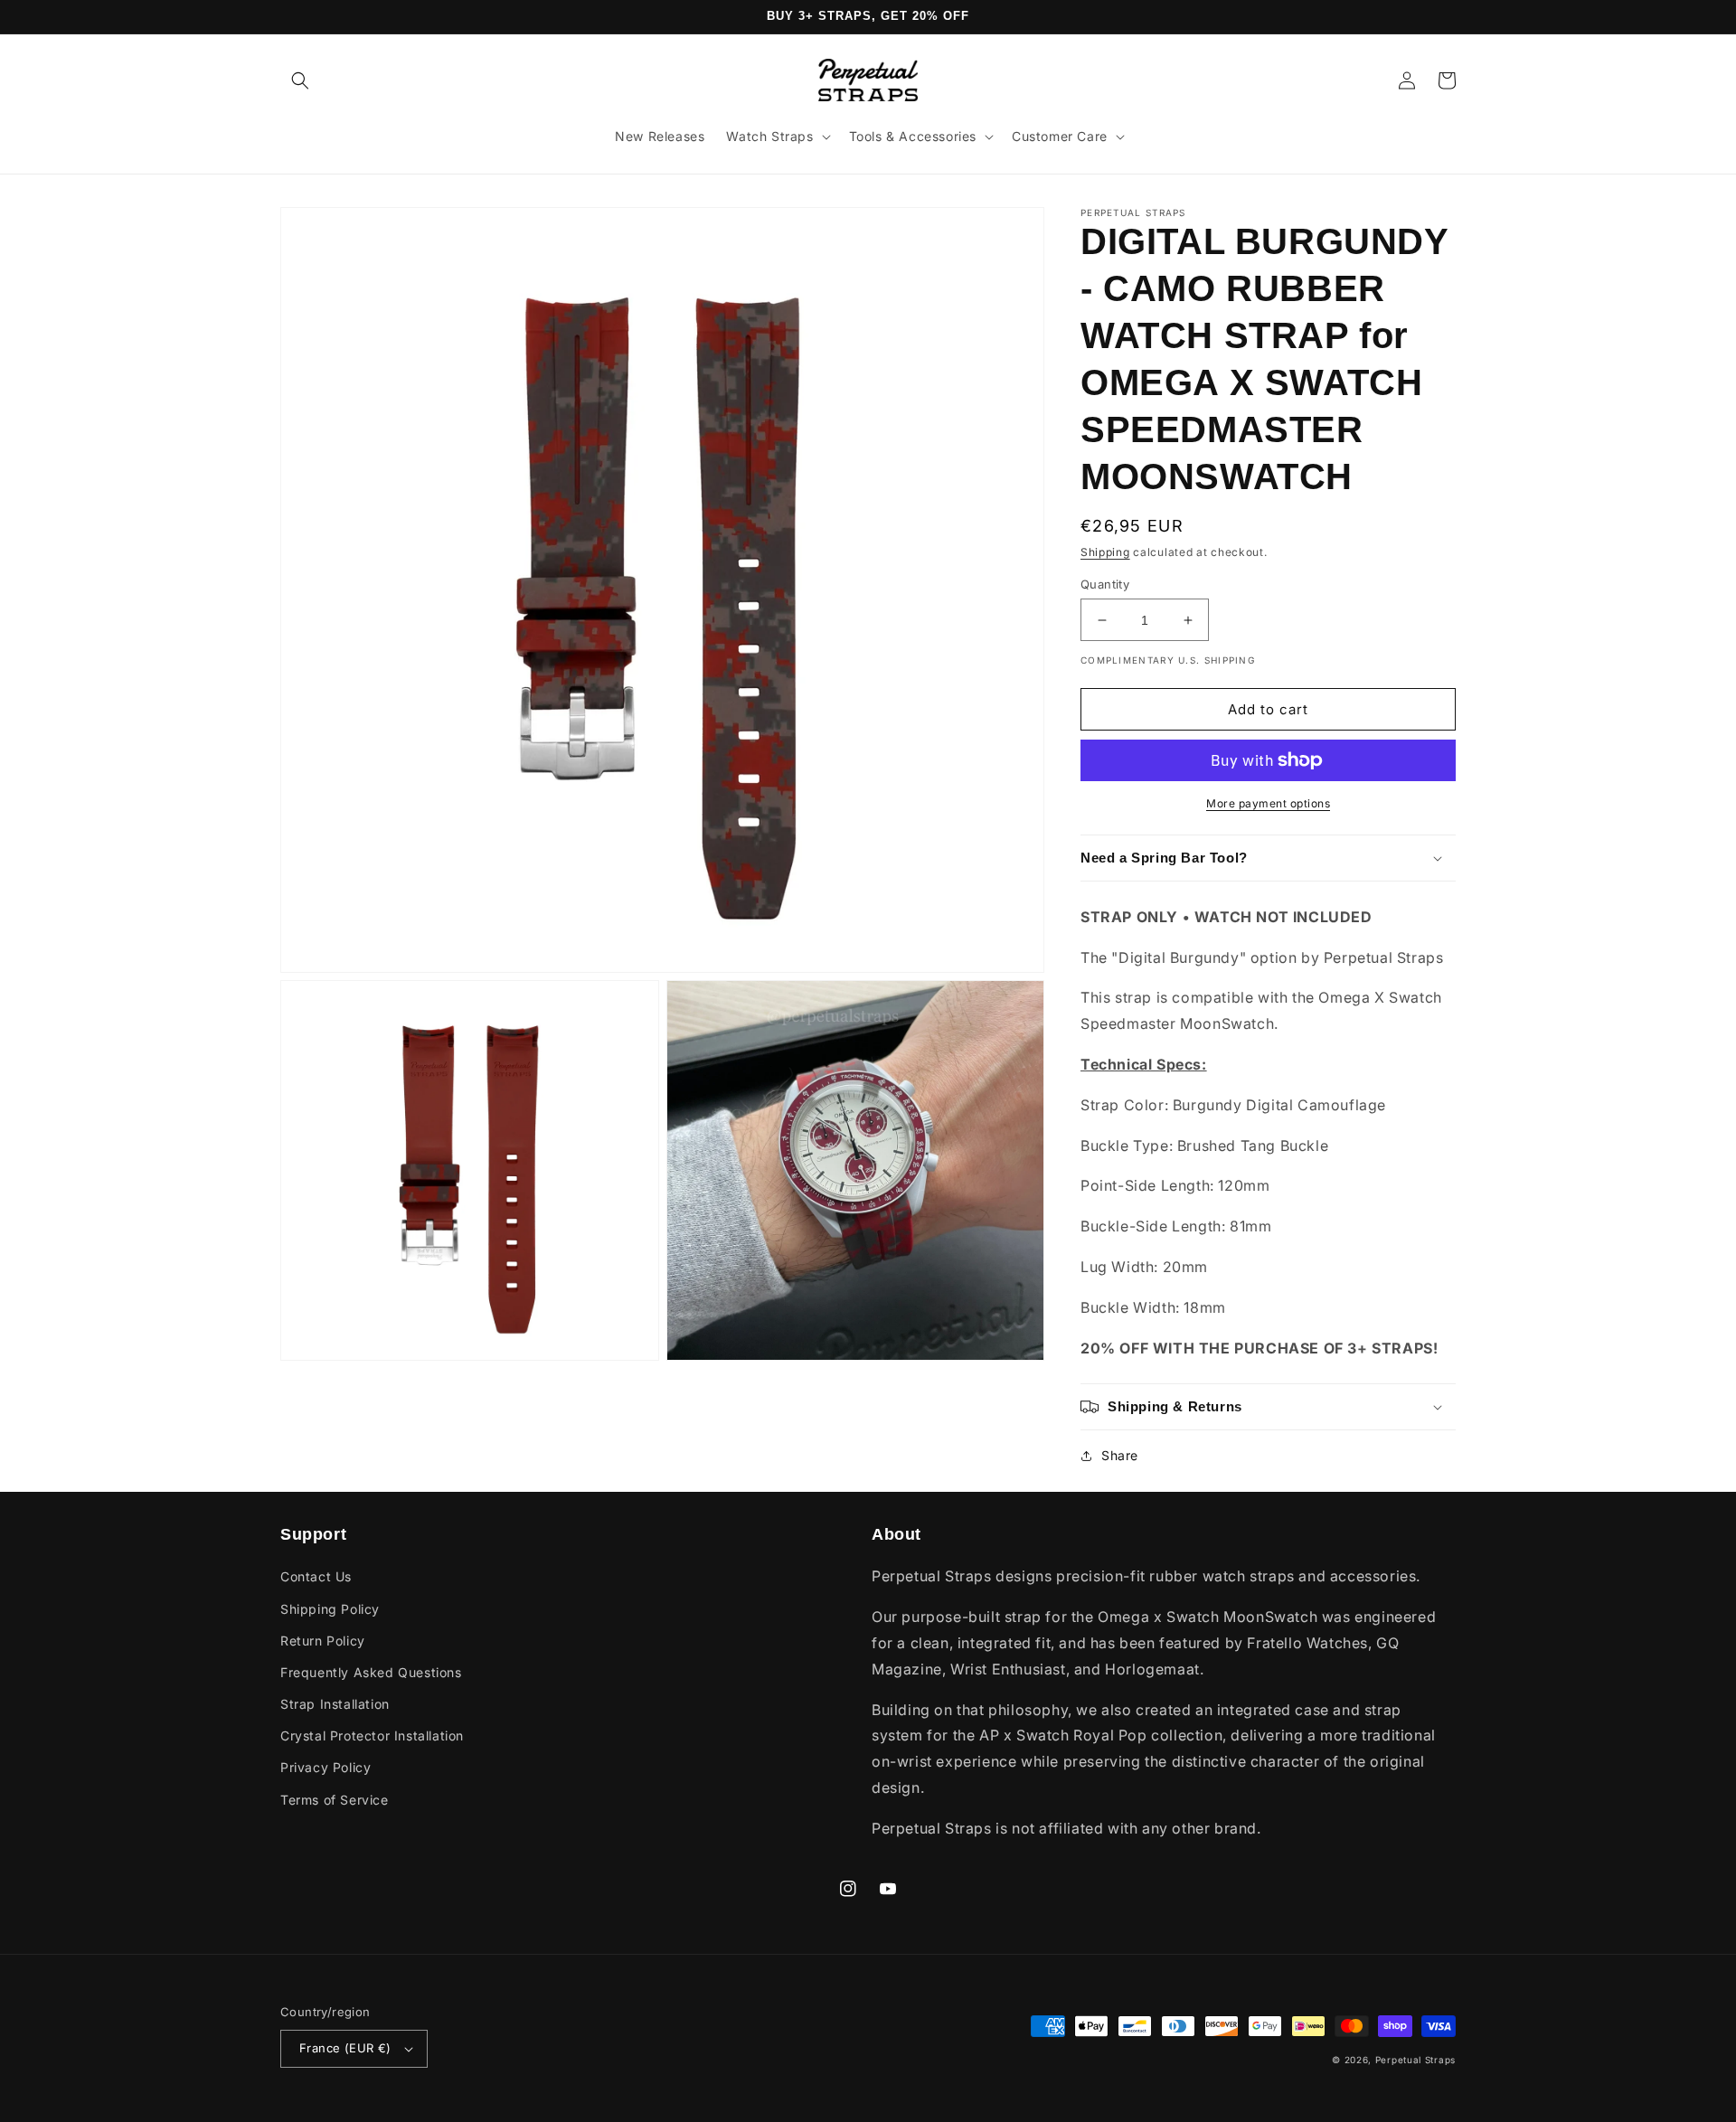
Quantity (1105, 584)
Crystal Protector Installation (372, 1735)
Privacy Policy (325, 1767)
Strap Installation (335, 1704)
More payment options (1268, 803)
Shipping (1105, 552)
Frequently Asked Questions (371, 1672)
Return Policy (323, 1641)
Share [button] (1120, 1455)
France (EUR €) (345, 2048)
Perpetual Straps (1415, 2060)
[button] (300, 80)
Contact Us (316, 1576)
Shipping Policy (330, 1609)
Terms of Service (335, 1800)
